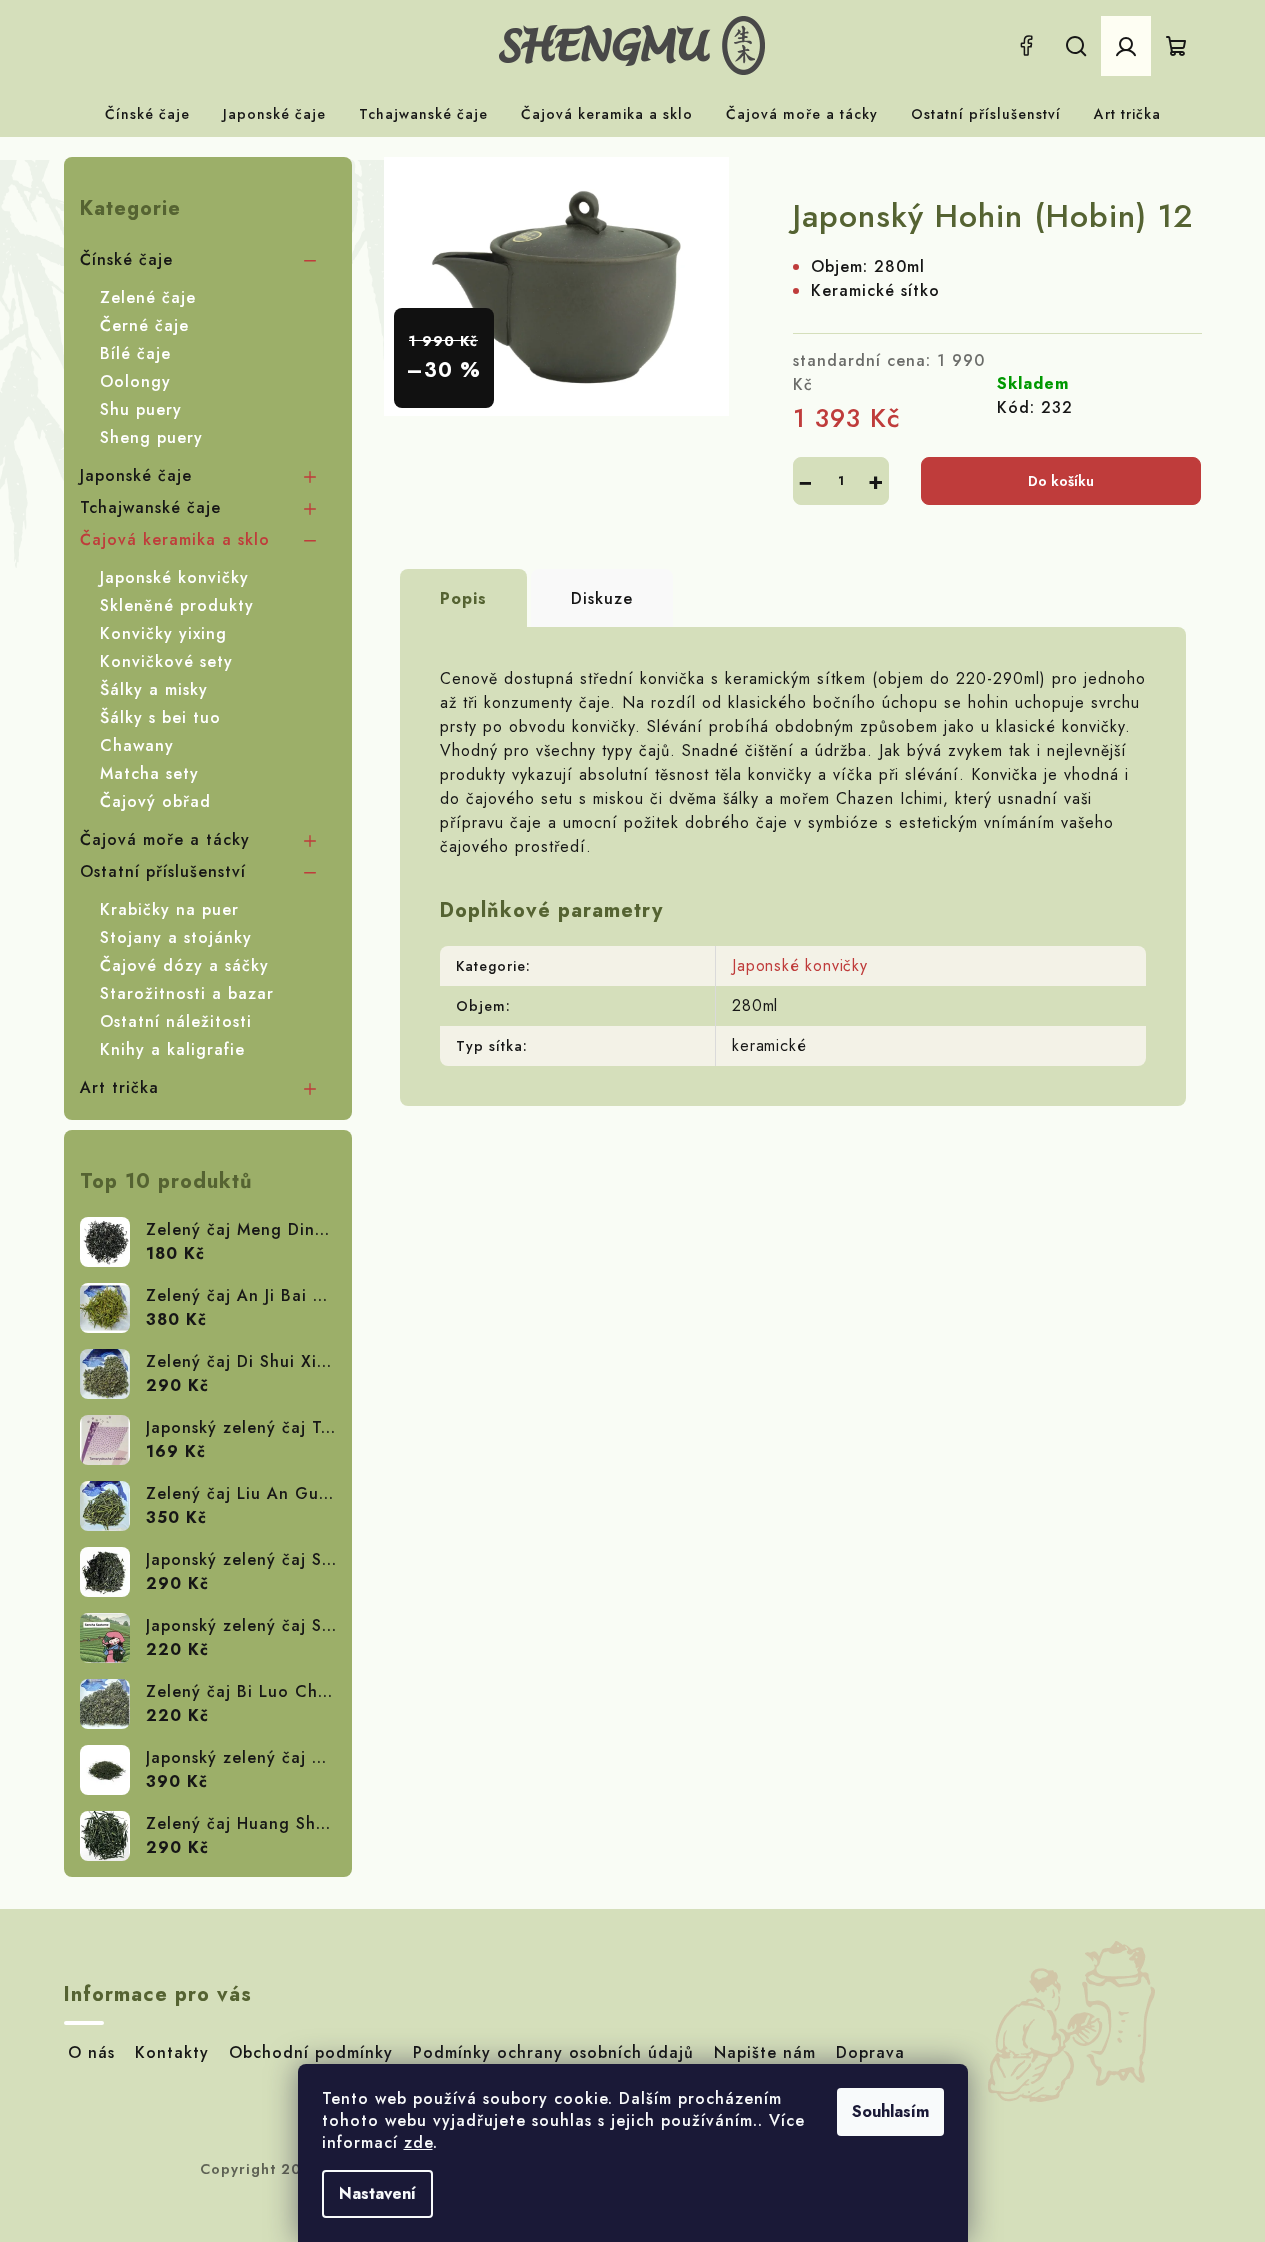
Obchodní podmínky (311, 2052)
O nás (91, 2052)
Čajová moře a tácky (165, 839)
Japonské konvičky (174, 577)
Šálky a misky (154, 689)
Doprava (870, 2052)
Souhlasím (890, 2111)
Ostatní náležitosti (176, 1021)
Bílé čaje (135, 353)
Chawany (137, 745)
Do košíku (1061, 481)
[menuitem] (147, 114)
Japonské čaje (136, 475)
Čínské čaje (126, 259)
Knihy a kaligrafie (172, 1049)
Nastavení (377, 2193)
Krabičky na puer (169, 909)
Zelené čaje (148, 297)
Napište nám (765, 2052)
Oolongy (135, 381)
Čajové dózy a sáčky (184, 965)
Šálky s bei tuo (160, 717)
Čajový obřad (155, 801)
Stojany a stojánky (176, 937)
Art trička (119, 1087)
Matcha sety (149, 773)
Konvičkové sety (166, 661)
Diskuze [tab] (602, 598)
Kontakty (172, 2052)
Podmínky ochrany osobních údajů (553, 2052)
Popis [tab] (463, 598)
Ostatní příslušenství (163, 871)
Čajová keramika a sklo (175, 539)
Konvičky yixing (163, 633)
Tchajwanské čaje (150, 507)
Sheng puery (151, 437)
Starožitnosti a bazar (187, 993)
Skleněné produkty (177, 605)
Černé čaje (144, 325)
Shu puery (141, 409)
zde (418, 2142)
